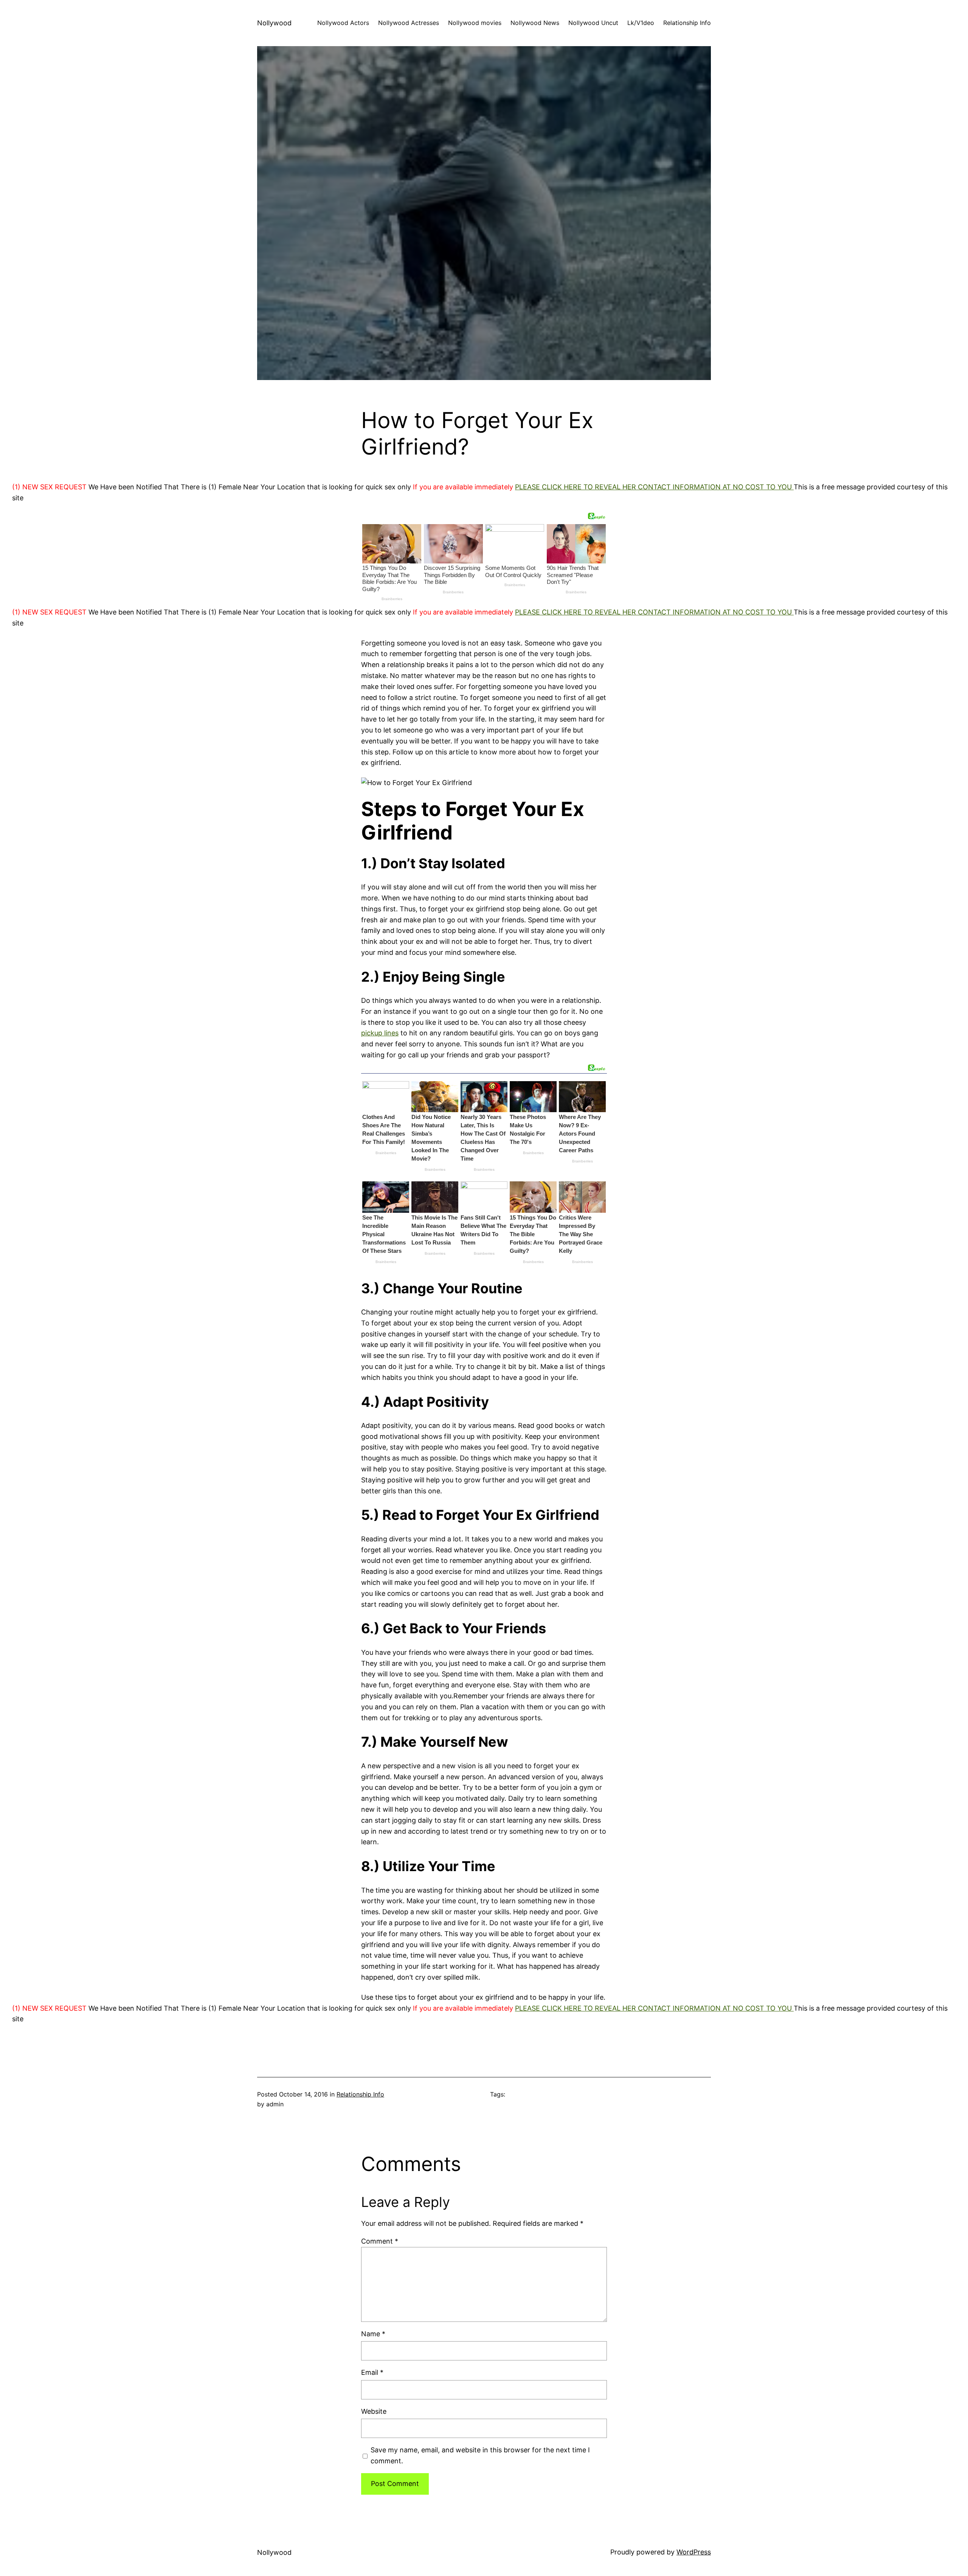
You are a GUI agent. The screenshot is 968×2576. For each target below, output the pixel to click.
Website (374, 2411)
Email (372, 2372)
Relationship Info (360, 2094)
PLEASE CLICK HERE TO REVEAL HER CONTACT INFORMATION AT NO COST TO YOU (654, 487)
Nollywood (274, 23)
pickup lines (380, 1033)
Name (373, 2334)
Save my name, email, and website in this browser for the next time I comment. (480, 2455)
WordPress (694, 2552)
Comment (380, 2241)
